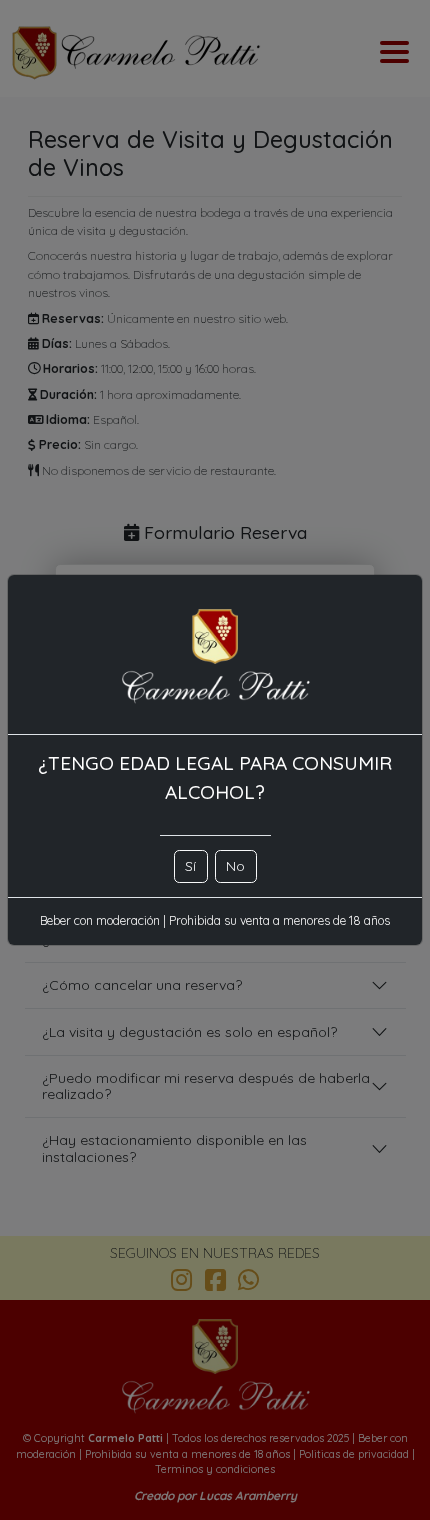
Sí (190, 866)
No (235, 866)
